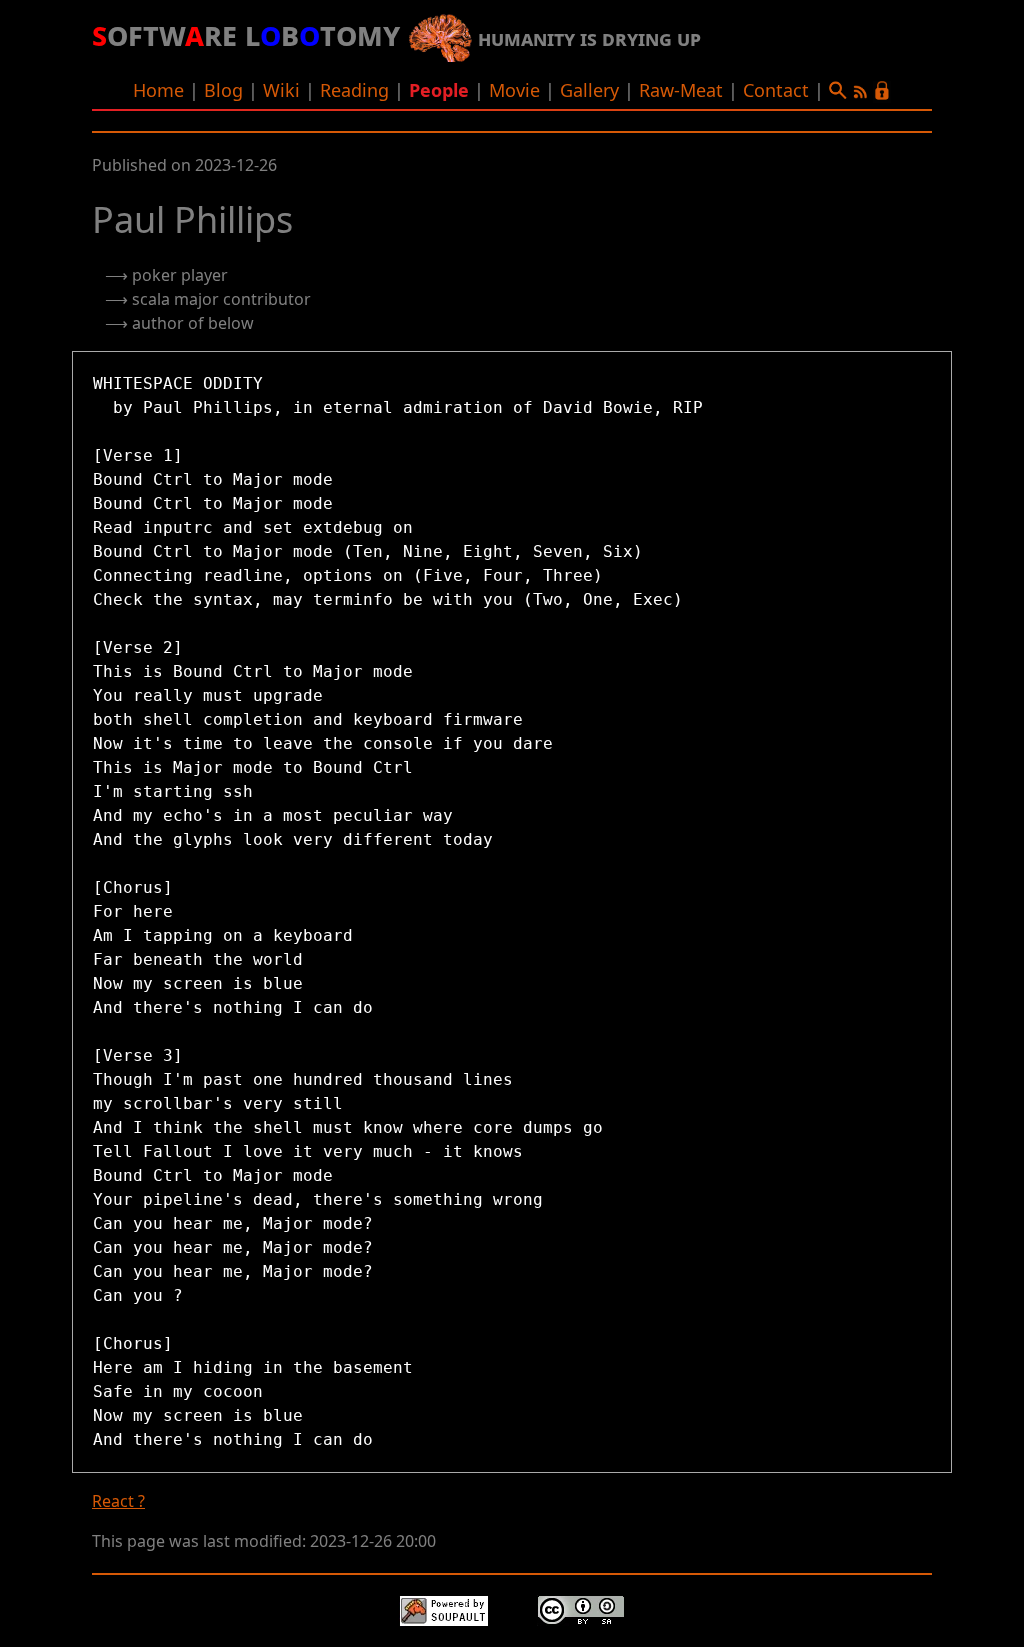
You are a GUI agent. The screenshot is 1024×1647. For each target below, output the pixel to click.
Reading (354, 90)
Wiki (281, 90)
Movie (514, 90)
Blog (223, 90)
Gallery (589, 90)
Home (158, 90)
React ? (118, 1501)
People (439, 90)
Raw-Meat (681, 90)
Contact (776, 90)
